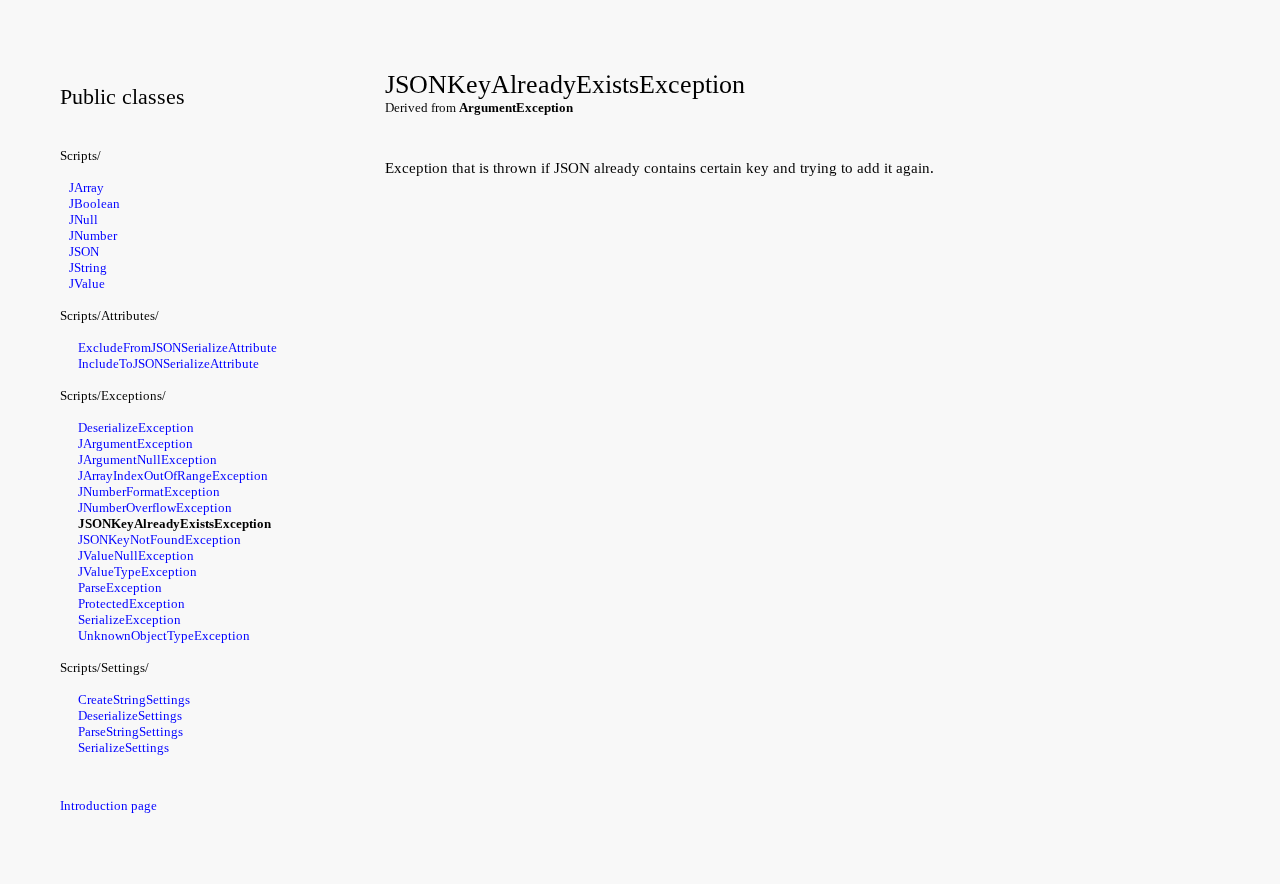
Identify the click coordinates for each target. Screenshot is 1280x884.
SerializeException (129, 619)
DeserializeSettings (130, 715)
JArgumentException (135, 443)
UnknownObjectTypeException (164, 635)
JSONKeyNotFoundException (159, 539)
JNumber (93, 235)
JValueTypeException (137, 571)
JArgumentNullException (147, 459)
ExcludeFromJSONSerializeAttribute (177, 347)
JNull (83, 219)
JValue (87, 283)
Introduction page (108, 805)
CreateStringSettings (134, 699)
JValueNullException (136, 555)
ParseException (120, 587)
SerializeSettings (123, 747)
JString (88, 267)
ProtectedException (131, 603)
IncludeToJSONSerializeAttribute (168, 363)
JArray (86, 187)
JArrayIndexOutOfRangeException (173, 475)
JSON (84, 251)
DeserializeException (136, 427)
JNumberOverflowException (155, 507)
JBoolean (94, 203)
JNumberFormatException (149, 491)
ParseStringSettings (130, 731)
